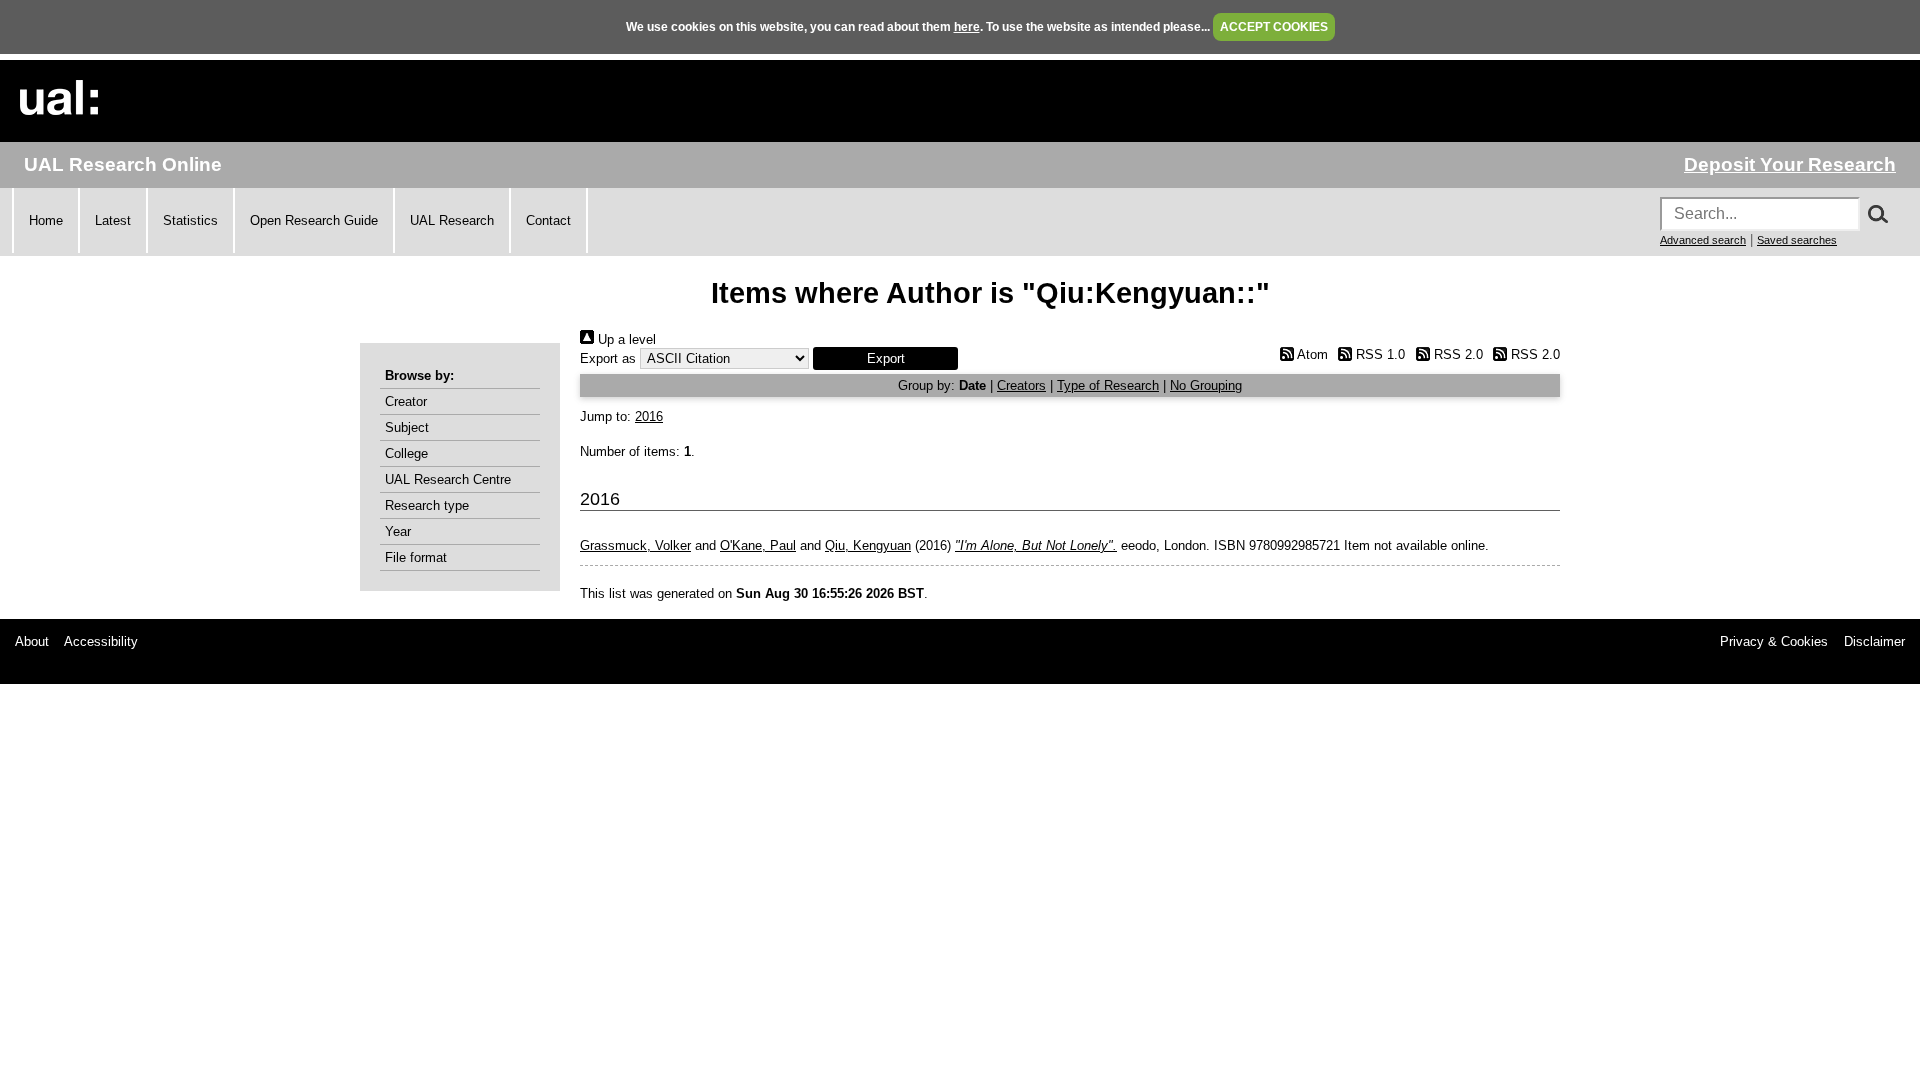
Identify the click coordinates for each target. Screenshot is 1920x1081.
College (406, 453)
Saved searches (1797, 240)
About (32, 641)
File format (416, 557)
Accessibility (101, 641)
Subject (407, 427)
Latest (113, 220)
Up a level (625, 339)
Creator (406, 401)
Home (46, 220)
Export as (608, 358)
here (967, 27)
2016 (649, 416)
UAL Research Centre (448, 479)
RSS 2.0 (1456, 354)
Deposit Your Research (1790, 164)
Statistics (190, 220)
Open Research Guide (314, 220)
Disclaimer (1874, 641)
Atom (1310, 354)
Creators (1021, 385)
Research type (427, 505)
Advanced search (1703, 240)
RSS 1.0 (1378, 354)
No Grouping (1206, 385)
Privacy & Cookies (1774, 641)
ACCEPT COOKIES (1274, 27)
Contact (548, 220)
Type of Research (1108, 385)
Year (398, 531)
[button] (885, 358)
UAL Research (452, 220)
